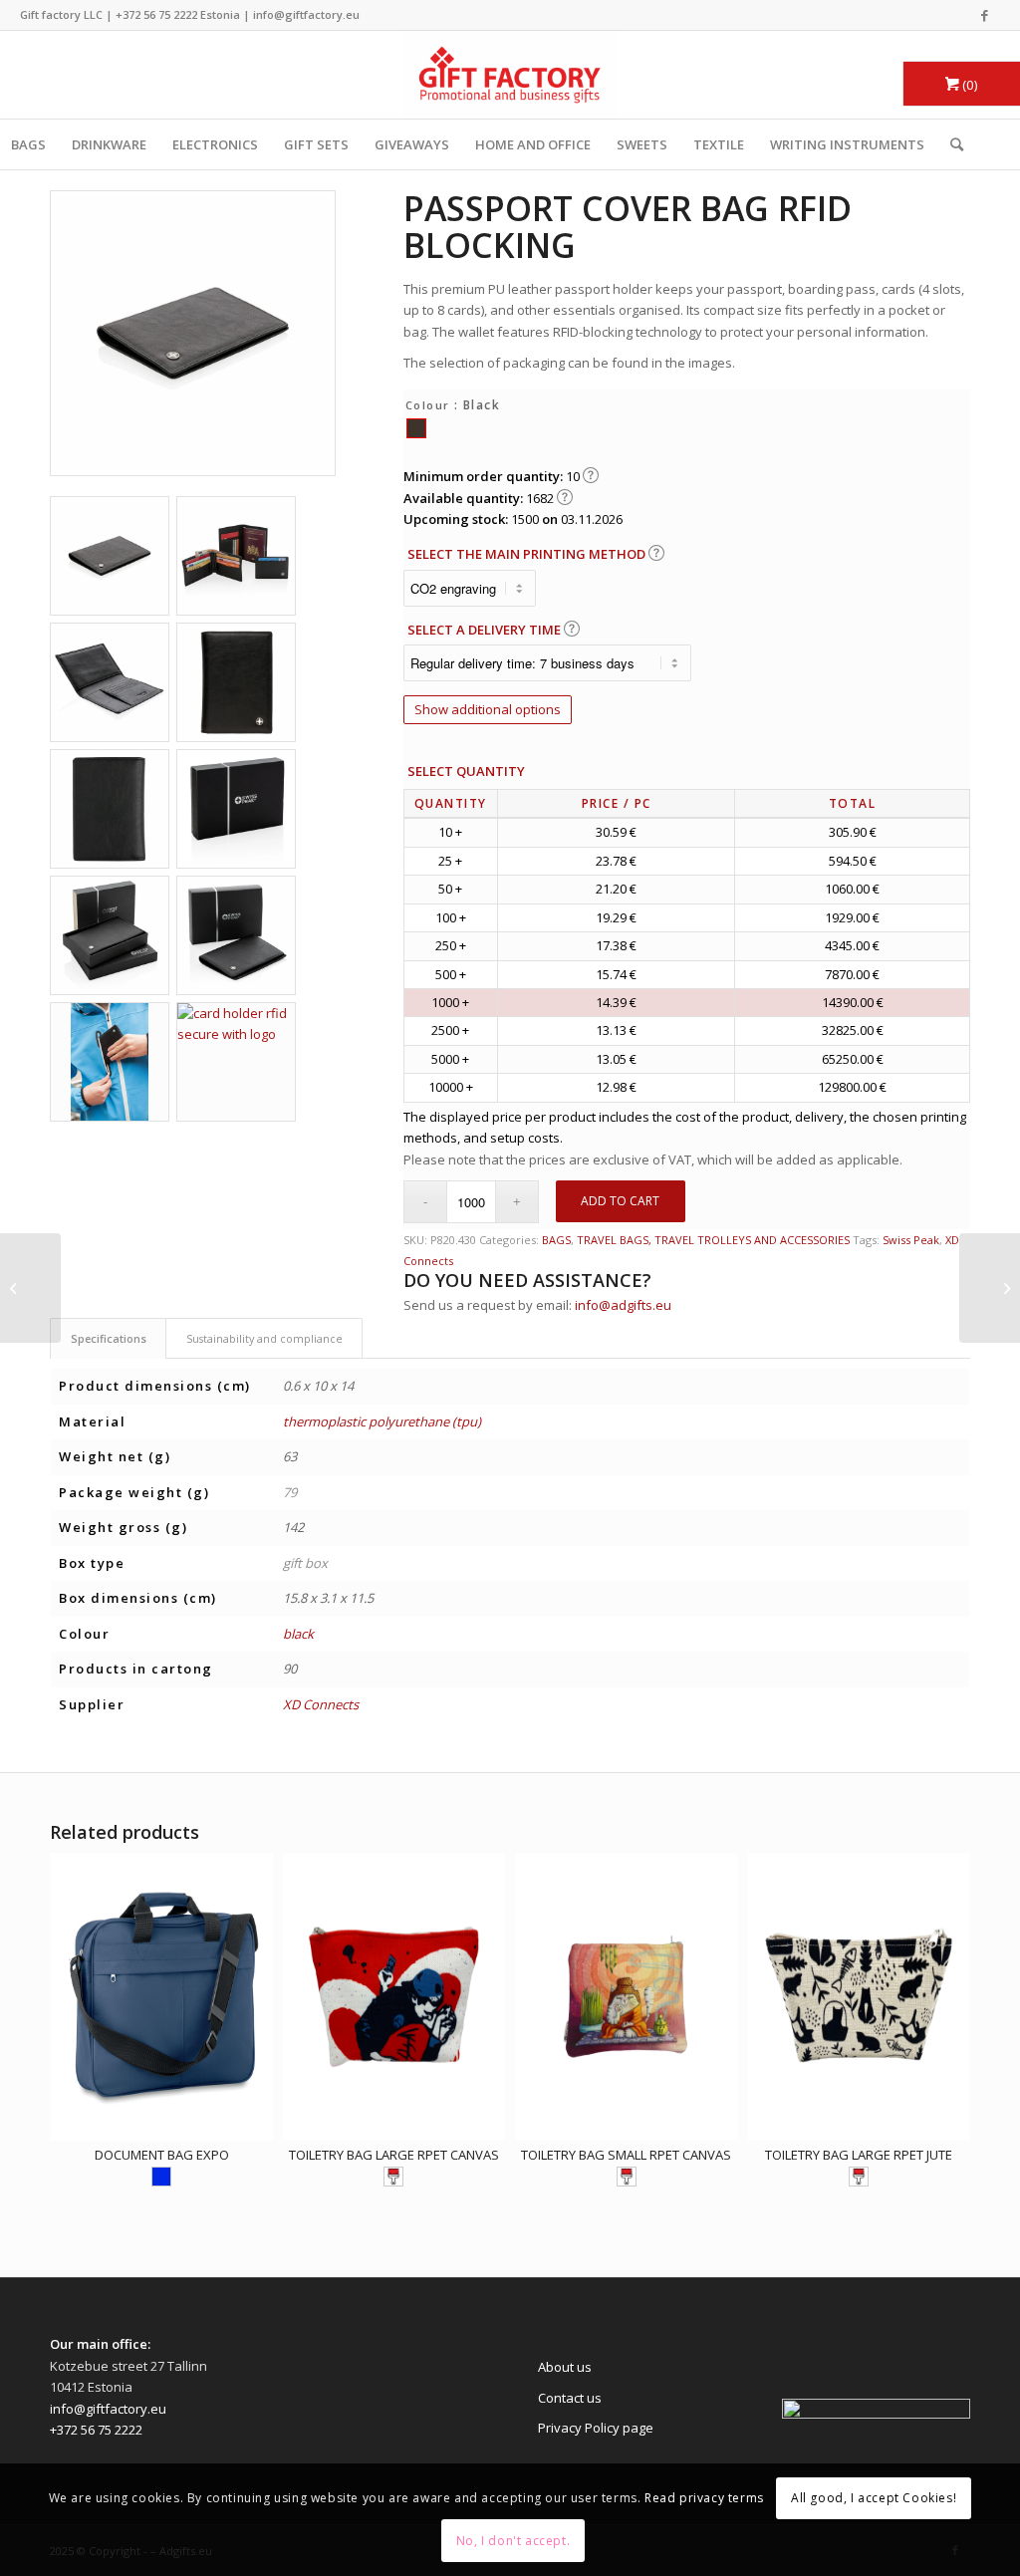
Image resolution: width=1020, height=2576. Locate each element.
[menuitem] (950, 144)
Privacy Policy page (596, 2428)
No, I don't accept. (513, 2541)
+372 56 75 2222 (156, 14)
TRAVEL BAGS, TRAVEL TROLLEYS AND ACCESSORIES (713, 1240)
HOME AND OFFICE (533, 144)
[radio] (416, 428)
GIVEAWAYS (412, 144)
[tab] (108, 1338)
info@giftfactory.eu (306, 14)
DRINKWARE (109, 144)
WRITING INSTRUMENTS (847, 144)
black (298, 1634)
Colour (428, 405)
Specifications (109, 1338)
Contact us (570, 2398)
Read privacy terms (704, 2498)
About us (565, 2367)
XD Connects (321, 1704)
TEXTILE (719, 144)
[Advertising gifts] (510, 75)
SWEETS (642, 144)
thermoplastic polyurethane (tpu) (382, 1421)
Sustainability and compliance (264, 1338)
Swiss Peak (911, 1240)
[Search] (950, 144)
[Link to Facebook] (985, 15)
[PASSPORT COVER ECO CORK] (990, 1288)
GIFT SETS (316, 144)
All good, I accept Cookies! (874, 2498)
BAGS (556, 1240)
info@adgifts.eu (623, 1305)
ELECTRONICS (215, 144)
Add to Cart (620, 1201)
